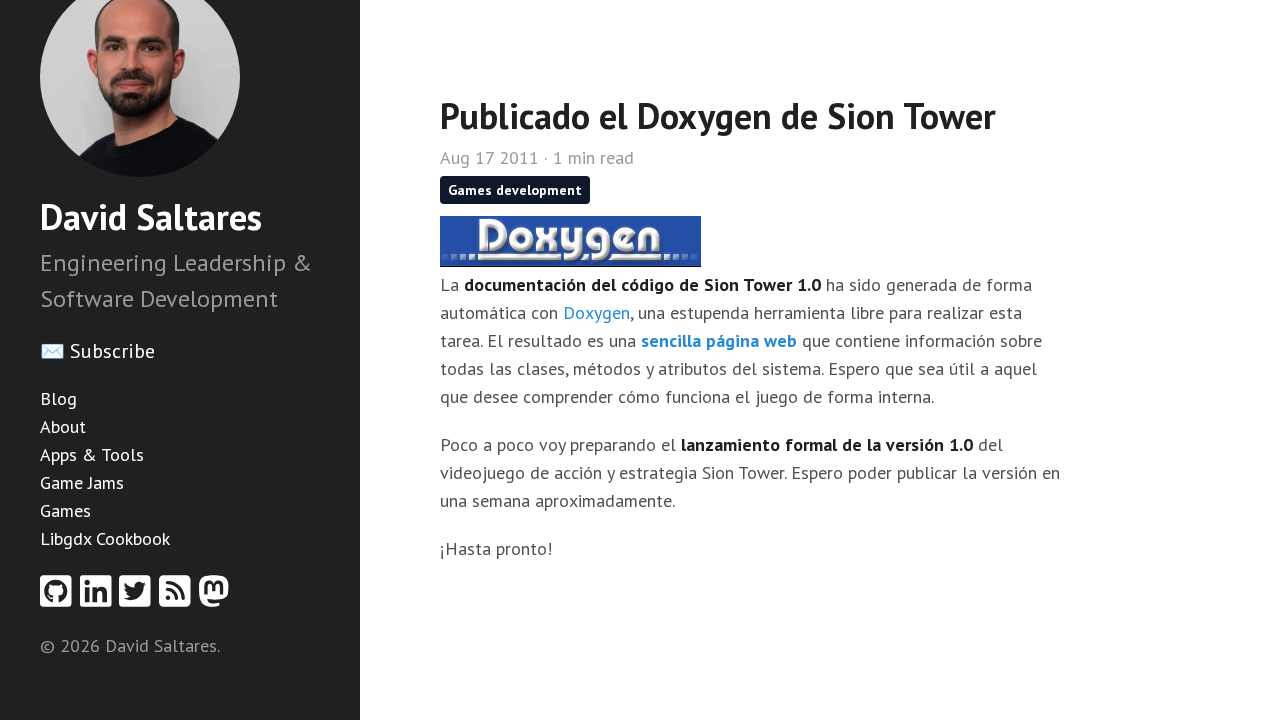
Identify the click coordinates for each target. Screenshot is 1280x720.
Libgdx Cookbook (105, 538)
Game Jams (82, 482)
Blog (58, 398)
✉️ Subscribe (97, 351)
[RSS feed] (179, 597)
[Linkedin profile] (100, 597)
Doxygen (596, 312)
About (63, 426)
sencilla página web (719, 340)
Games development (515, 190)
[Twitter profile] (139, 597)
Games (65, 510)
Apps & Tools (92, 454)
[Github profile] (60, 597)
